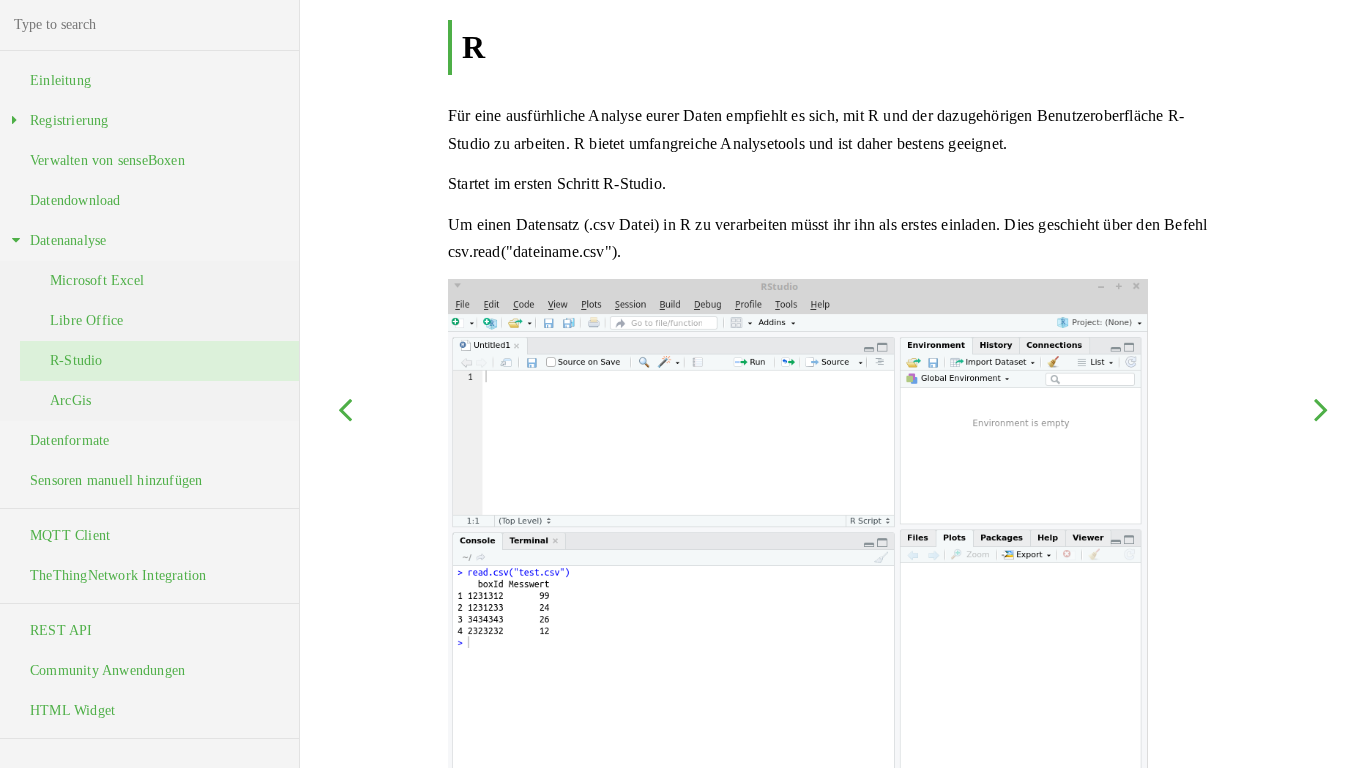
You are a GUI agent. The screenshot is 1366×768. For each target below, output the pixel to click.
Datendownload (75, 200)
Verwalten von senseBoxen (107, 160)
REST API (61, 630)
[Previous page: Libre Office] (345, 409)
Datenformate (69, 440)
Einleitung (60, 80)
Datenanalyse (68, 240)
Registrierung (69, 120)
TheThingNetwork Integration (118, 575)
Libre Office (86, 320)
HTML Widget (72, 710)
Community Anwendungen (107, 670)
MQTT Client (70, 535)
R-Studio (76, 360)
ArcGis (70, 400)
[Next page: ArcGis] (1321, 409)
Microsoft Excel (97, 280)
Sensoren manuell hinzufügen (116, 480)
